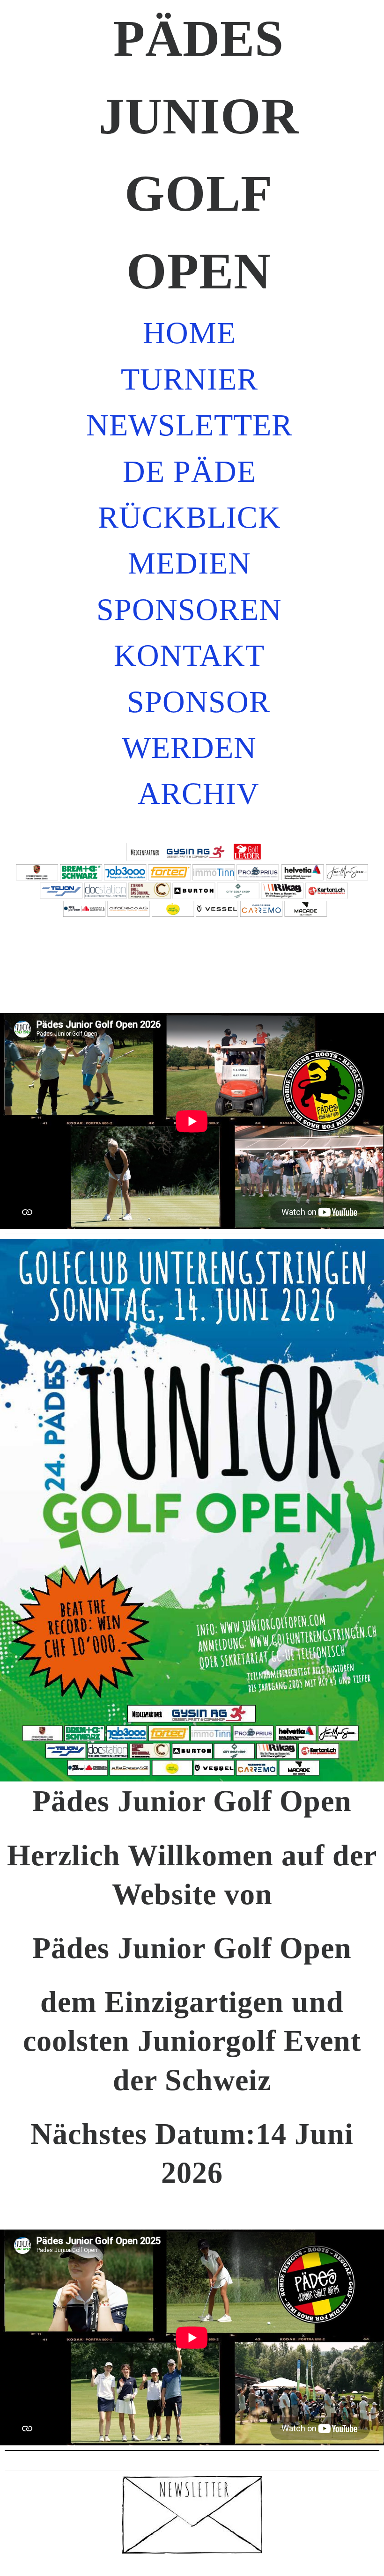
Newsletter (189, 425)
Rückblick (189, 517)
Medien (189, 563)
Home (189, 333)
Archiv (199, 794)
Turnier (189, 379)
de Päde (189, 471)
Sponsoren (189, 610)
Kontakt (189, 655)
